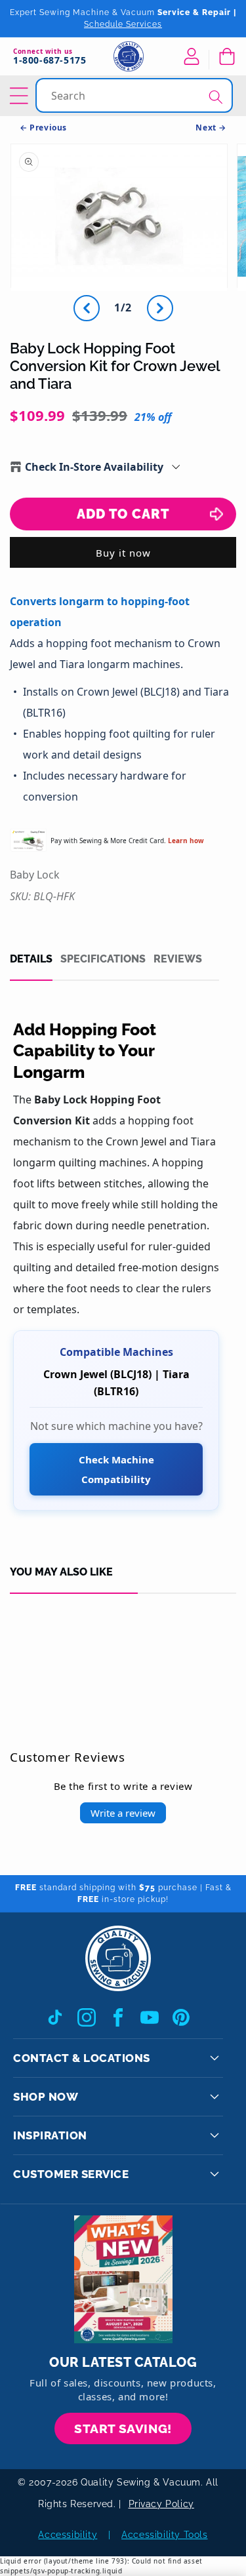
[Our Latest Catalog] (123, 2279)
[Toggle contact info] (215, 2058)
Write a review (123, 1813)
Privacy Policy (161, 2504)
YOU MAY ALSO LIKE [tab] (61, 1572)
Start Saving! (123, 2428)
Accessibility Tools (164, 2535)
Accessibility (68, 2535)
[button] (226, 56)
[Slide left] (87, 308)
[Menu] (21, 96)
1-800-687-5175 (50, 61)
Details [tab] (31, 959)
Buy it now (123, 553)
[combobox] (135, 95)
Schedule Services (123, 24)
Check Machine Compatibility (116, 1469)
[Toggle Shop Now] (215, 2097)
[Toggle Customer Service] (215, 2174)
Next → (211, 128)
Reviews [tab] (178, 959)
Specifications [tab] (103, 959)
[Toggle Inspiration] (215, 2135)
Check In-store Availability (94, 467)
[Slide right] (160, 308)
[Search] (216, 97)
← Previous (43, 128)
